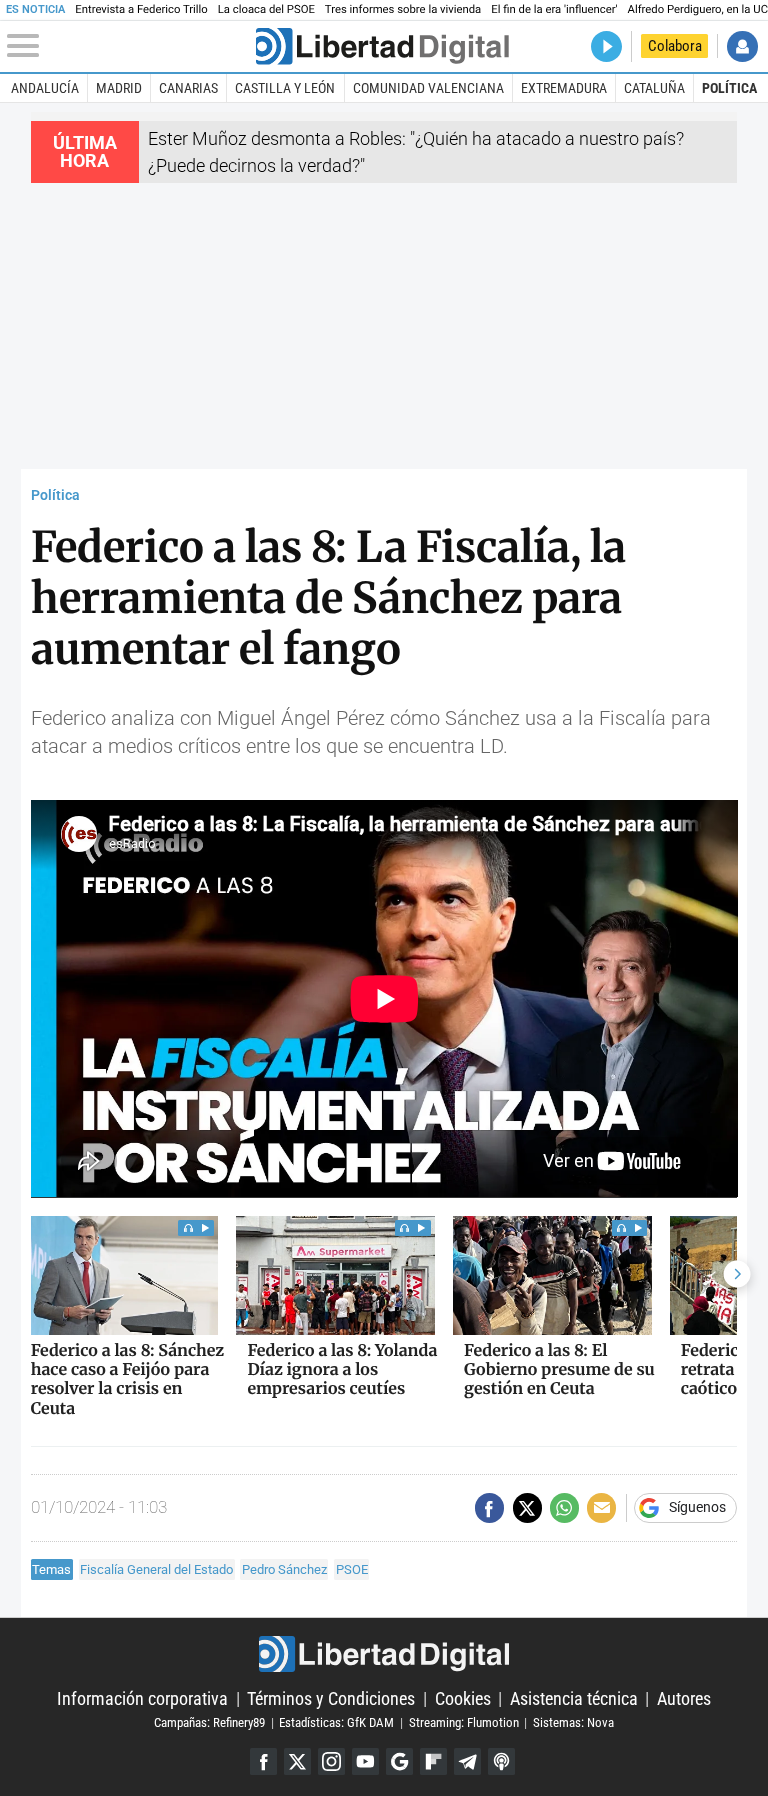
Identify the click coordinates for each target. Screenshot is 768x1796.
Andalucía (45, 88)
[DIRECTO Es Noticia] (606, 46)
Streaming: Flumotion (464, 1722)
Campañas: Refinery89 (209, 1722)
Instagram (331, 1761)
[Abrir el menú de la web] (129, 46)
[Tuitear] (527, 1507)
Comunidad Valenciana (428, 88)
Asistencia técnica (574, 1698)
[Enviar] (564, 1507)
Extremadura (564, 88)
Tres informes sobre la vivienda (403, 9)
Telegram (467, 1761)
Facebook (263, 1761)
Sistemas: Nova (573, 1722)
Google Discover (399, 1761)
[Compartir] (489, 1507)
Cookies (463, 1698)
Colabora (675, 46)
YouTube (365, 1761)
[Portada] (382, 46)
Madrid (119, 88)
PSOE (352, 1569)
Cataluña (654, 88)
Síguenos (697, 1508)
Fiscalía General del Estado (156, 1569)
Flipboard (433, 1761)
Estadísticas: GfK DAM (336, 1722)
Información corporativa (142, 1698)
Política (729, 88)
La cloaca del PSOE (266, 9)
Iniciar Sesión (742, 46)
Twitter (297, 1761)
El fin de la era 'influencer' (554, 9)
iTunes (501, 1761)
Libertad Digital (383, 1654)
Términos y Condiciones (331, 1698)
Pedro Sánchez (284, 1569)
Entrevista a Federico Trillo (141, 9)
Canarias (188, 88)
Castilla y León (285, 88)
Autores (684, 1698)
